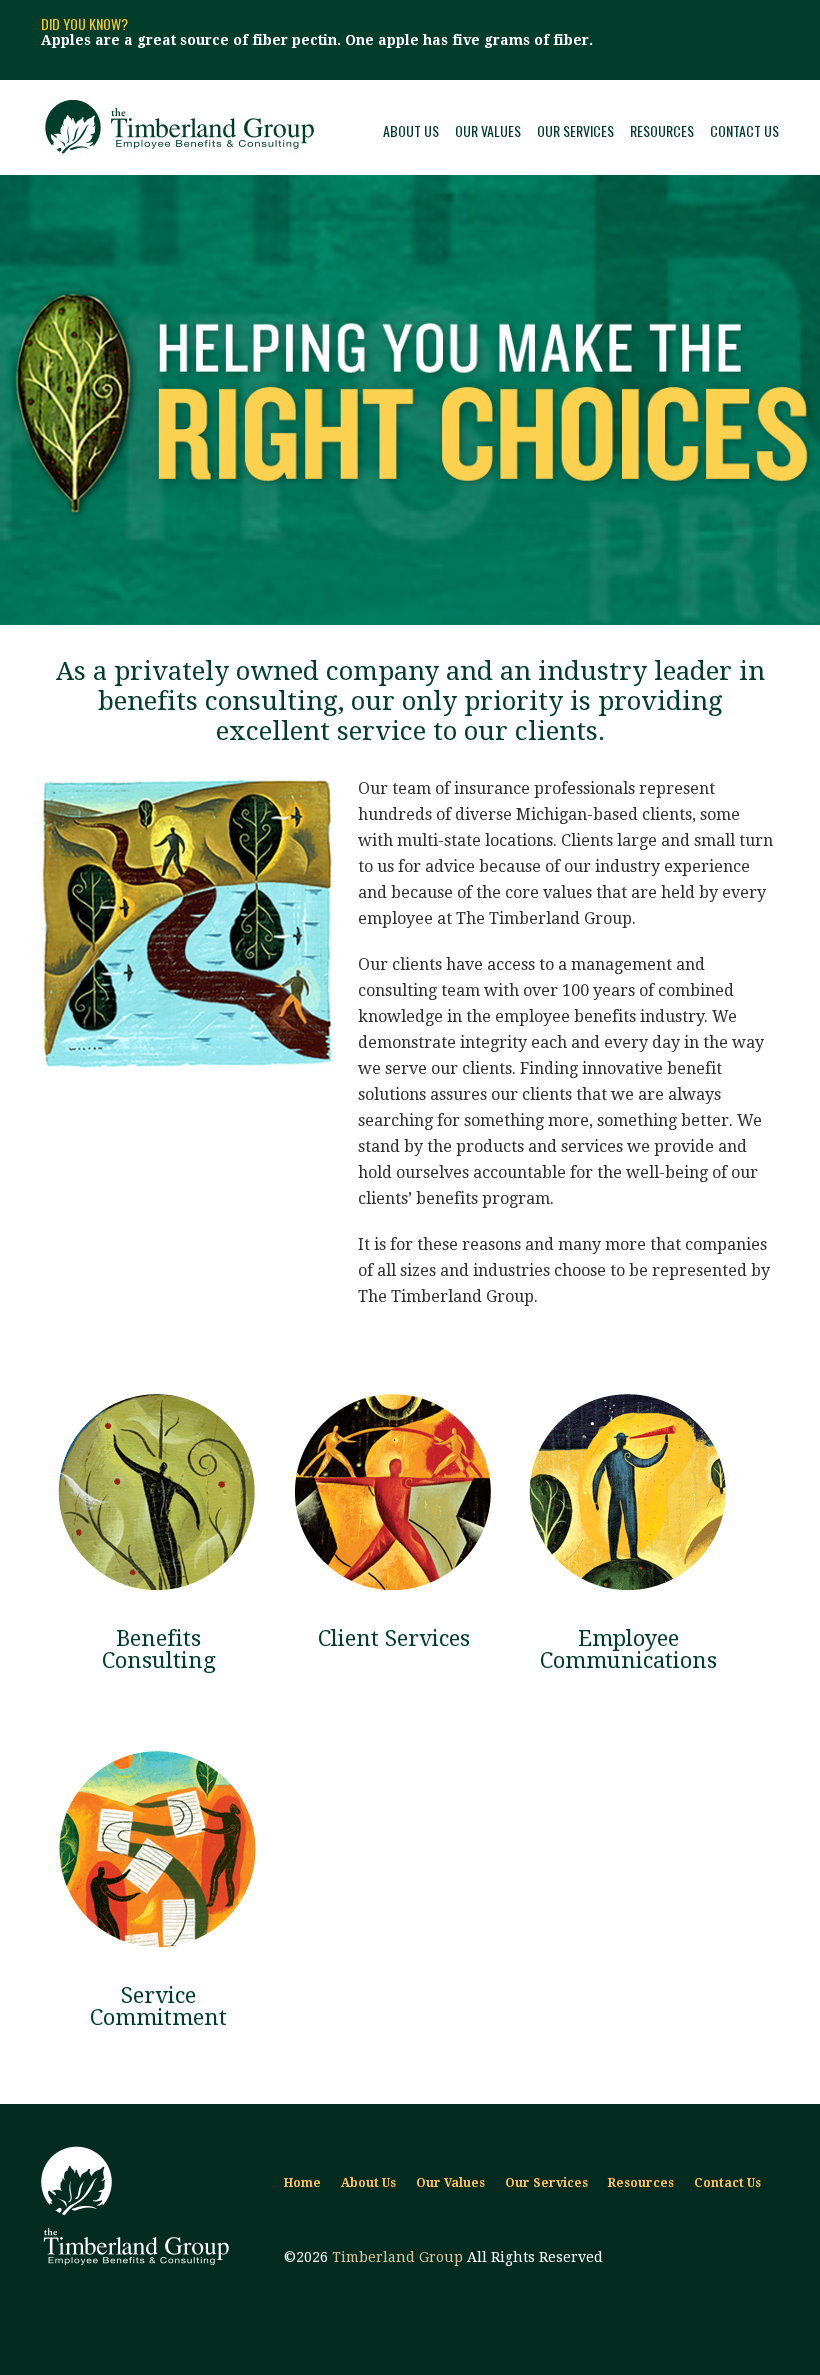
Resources (662, 130)
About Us (411, 130)
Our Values (488, 130)
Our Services (575, 130)
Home (302, 2183)
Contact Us (744, 130)
